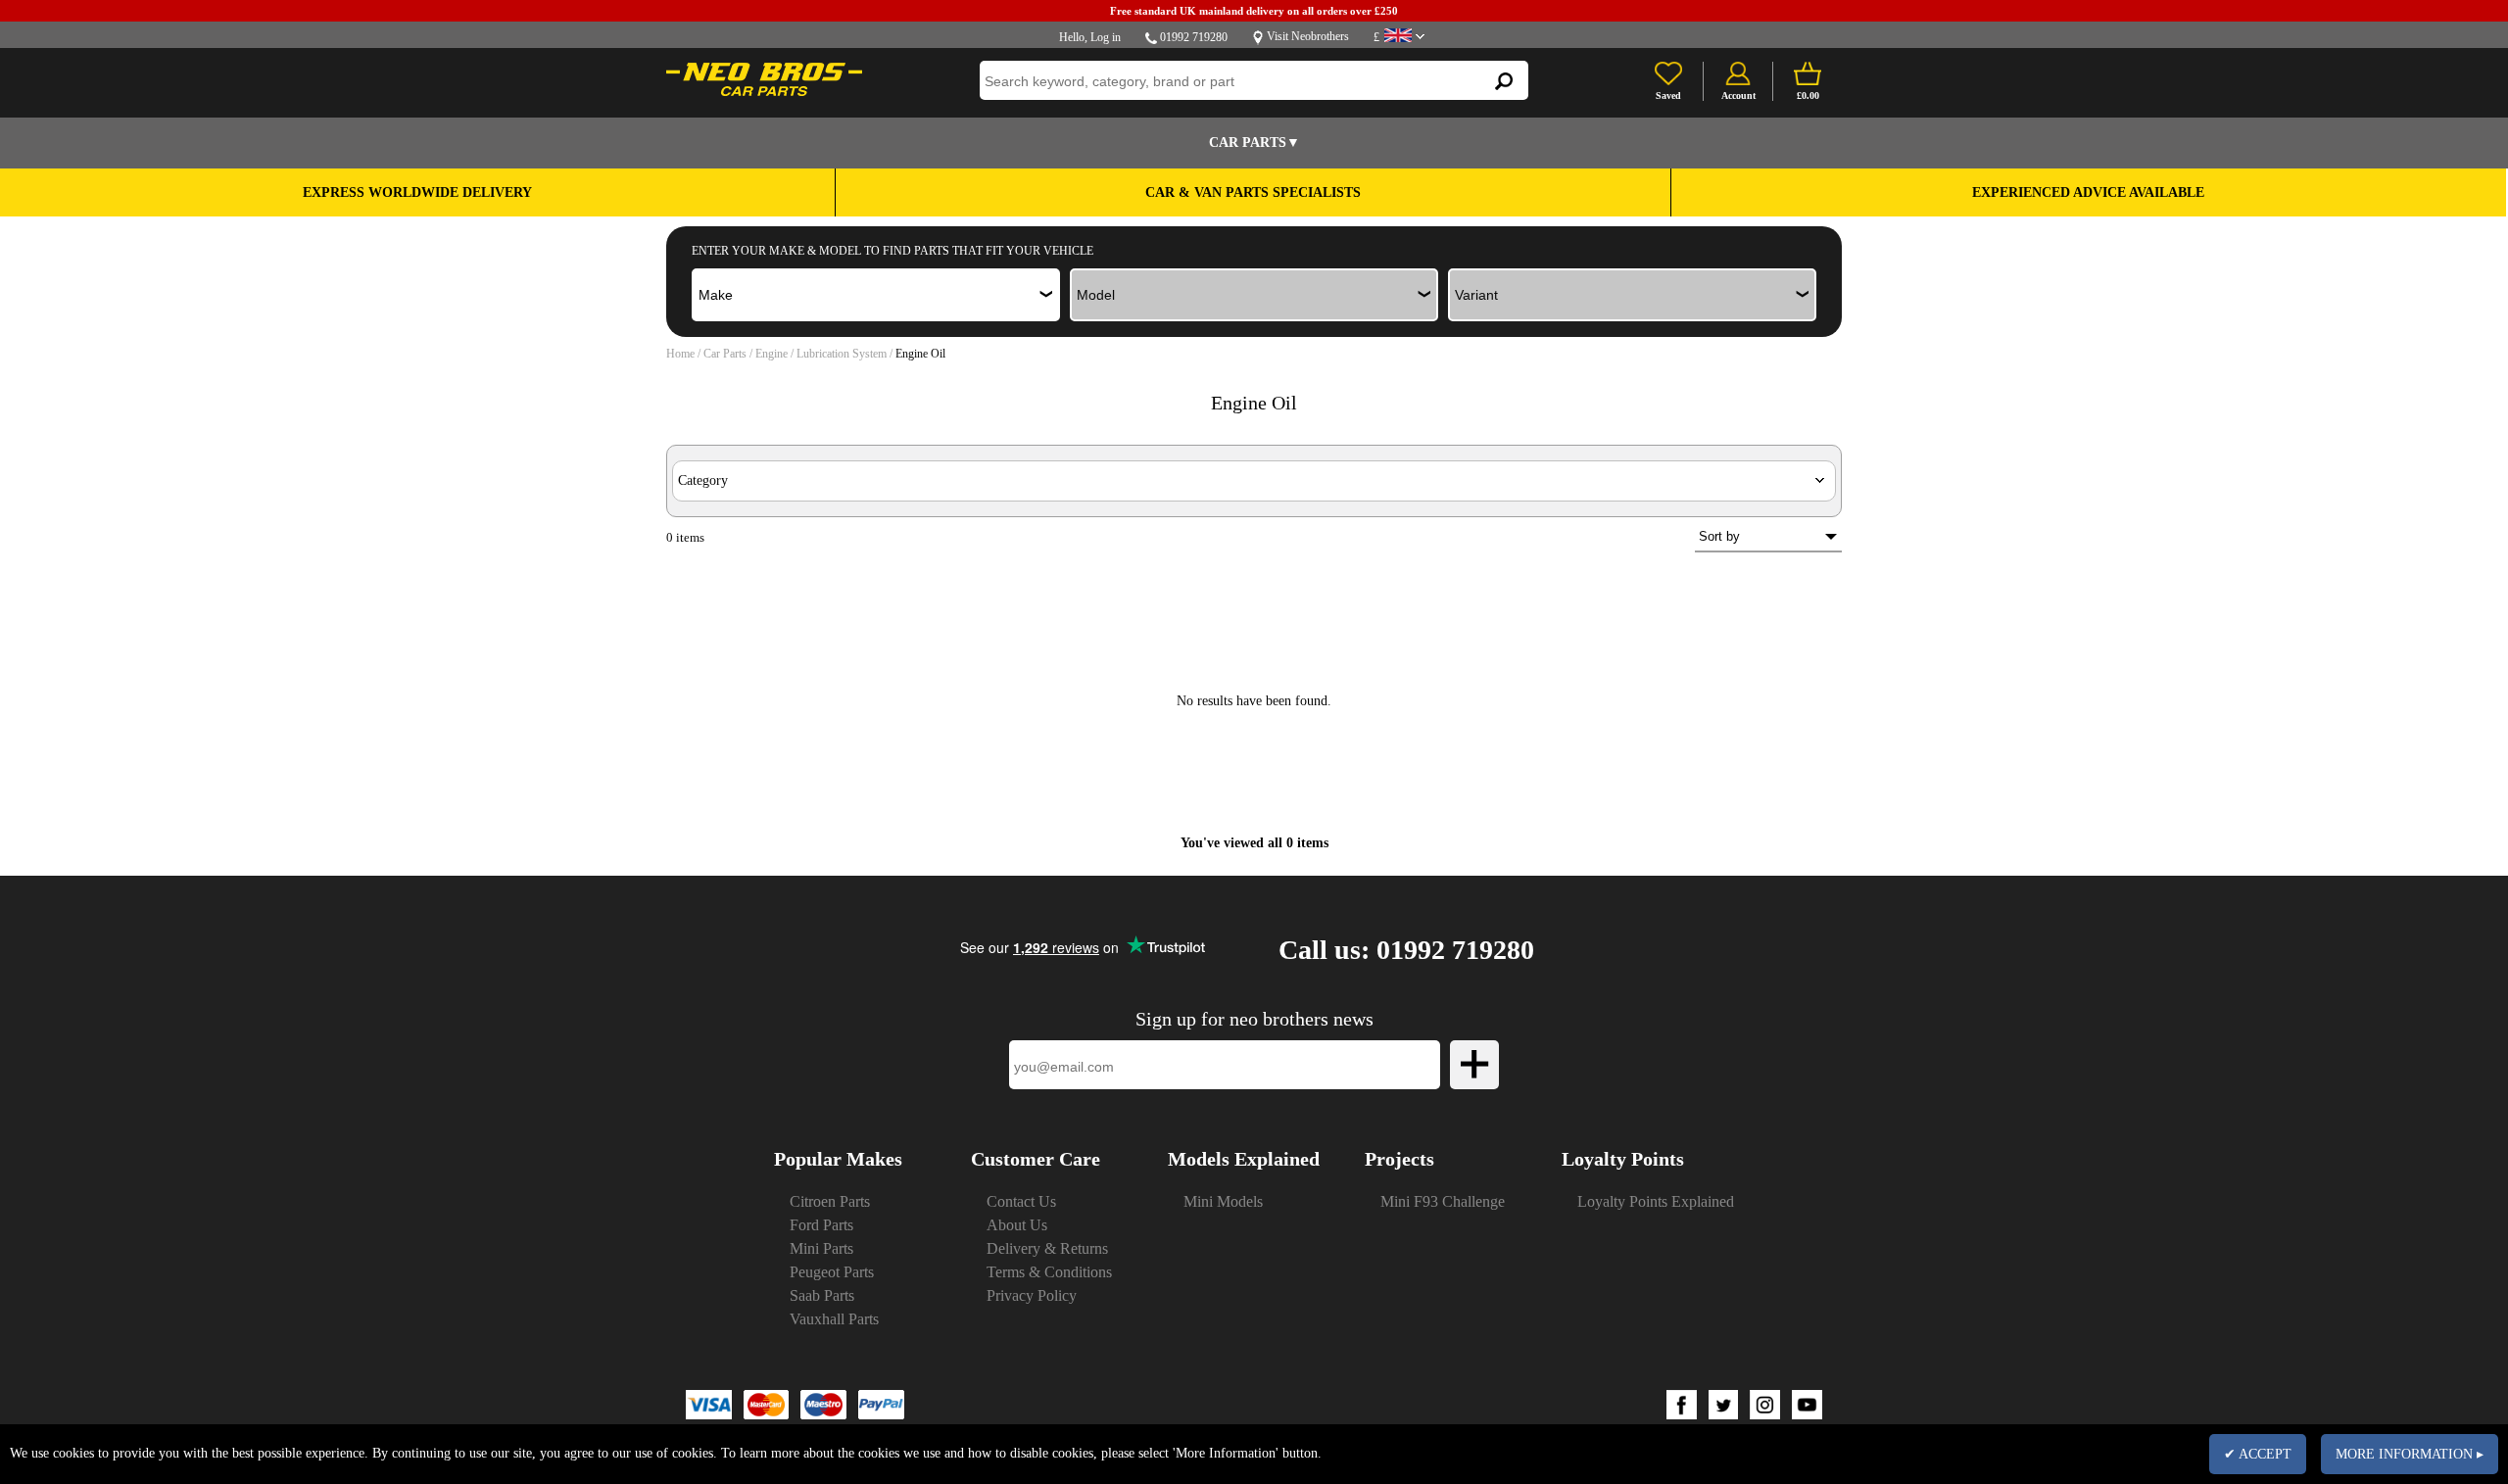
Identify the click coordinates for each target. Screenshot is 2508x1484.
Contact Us (1021, 1201)
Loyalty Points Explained (1656, 1201)
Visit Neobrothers (1308, 36)
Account (1738, 96)
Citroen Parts (830, 1201)
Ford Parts (821, 1225)
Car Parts (725, 354)
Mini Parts (821, 1248)
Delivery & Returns (1047, 1248)
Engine (772, 354)
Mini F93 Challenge (1443, 1201)
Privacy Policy (1032, 1295)
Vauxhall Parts (834, 1319)
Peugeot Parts (832, 1272)
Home (680, 354)
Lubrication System (842, 354)
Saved (1668, 96)
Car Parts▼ (1254, 143)
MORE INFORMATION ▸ (2410, 1454)
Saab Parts (822, 1295)
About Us (1017, 1225)
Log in (1106, 37)
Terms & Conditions (1049, 1272)
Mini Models (1223, 1201)
